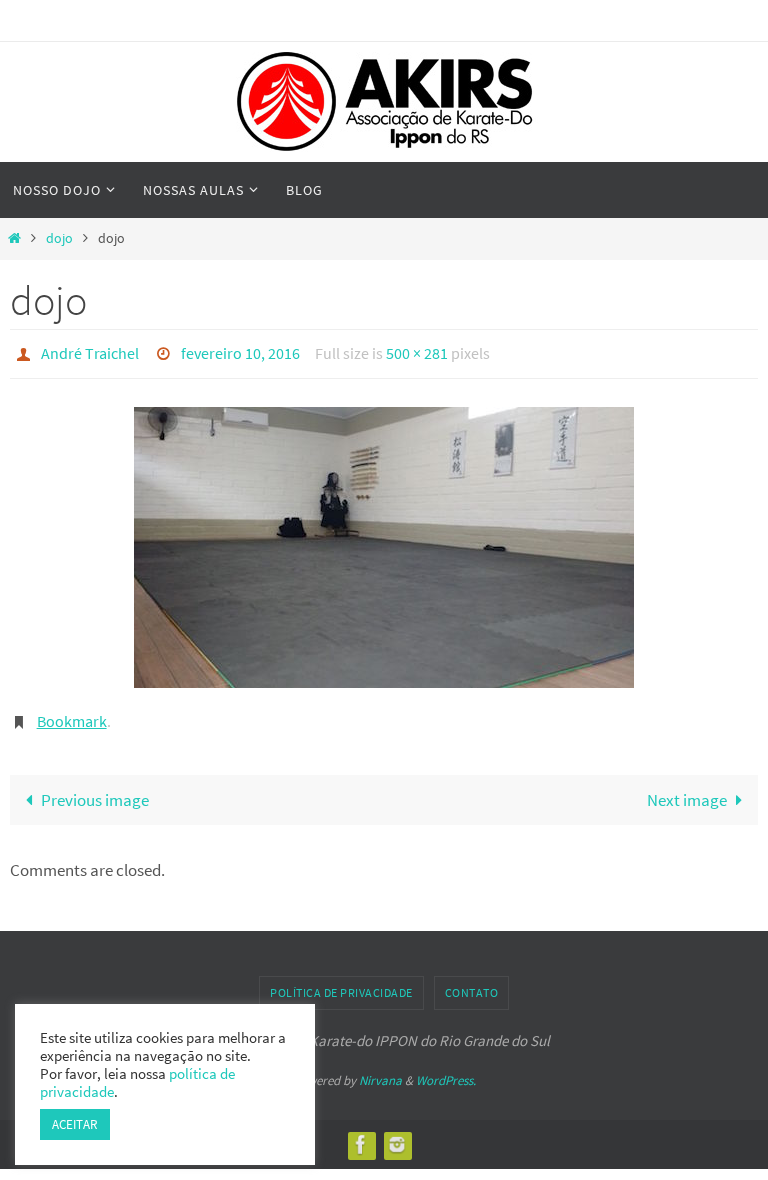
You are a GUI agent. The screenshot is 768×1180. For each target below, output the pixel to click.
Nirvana (380, 1070)
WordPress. (446, 1070)
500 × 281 (417, 351)
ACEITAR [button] (75, 1124)
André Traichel (90, 351)
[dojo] (384, 541)
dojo (59, 238)
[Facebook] (361, 1133)
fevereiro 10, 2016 (240, 351)
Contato (472, 982)
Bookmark (72, 714)
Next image (687, 789)
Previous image (95, 789)
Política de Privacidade (341, 982)
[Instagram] (397, 1133)
